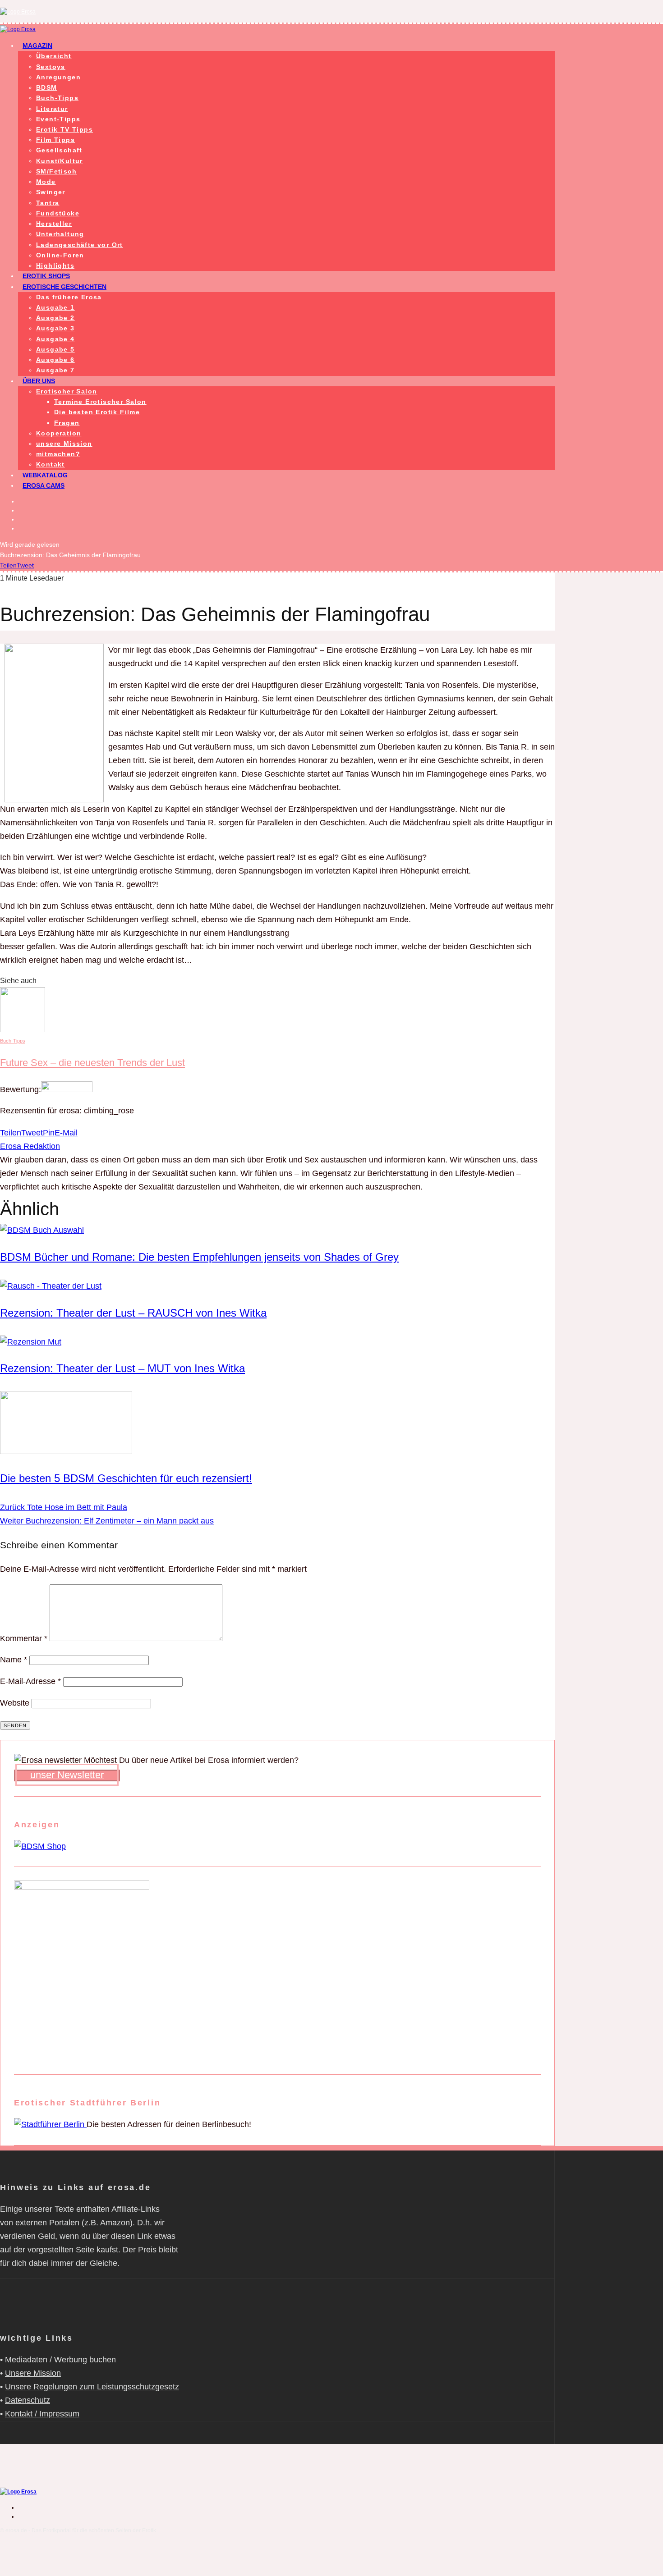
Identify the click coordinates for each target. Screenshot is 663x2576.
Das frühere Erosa (69, 297)
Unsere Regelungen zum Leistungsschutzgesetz (92, 2387)
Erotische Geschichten (64, 287)
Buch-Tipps (57, 98)
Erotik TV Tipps (64, 129)
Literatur (52, 109)
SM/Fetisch (56, 171)
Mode (46, 182)
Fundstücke (58, 213)
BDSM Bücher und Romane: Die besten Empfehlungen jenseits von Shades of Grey (199, 1257)
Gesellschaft (59, 150)
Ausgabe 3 (55, 328)
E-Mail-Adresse (30, 1681)
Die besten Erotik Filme (97, 412)
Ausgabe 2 (55, 318)
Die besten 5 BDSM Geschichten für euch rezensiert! (126, 1478)
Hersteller (54, 224)
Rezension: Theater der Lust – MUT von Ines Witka (122, 1368)
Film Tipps (55, 140)
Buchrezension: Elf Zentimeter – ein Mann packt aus (107, 1521)
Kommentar (24, 1638)
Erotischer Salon (67, 391)
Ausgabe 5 (55, 349)
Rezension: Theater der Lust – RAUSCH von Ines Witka (133, 1313)
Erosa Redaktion (30, 1146)
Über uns (39, 381)
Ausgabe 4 (55, 339)
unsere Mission (64, 444)
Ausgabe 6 (55, 360)
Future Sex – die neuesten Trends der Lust (92, 1063)
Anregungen (58, 77)
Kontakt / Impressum (42, 2414)
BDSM (47, 87)
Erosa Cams (44, 485)
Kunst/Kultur (60, 161)
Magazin (37, 46)
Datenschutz (28, 2400)
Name (14, 1660)
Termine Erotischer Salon (100, 402)
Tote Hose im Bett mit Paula (64, 1507)
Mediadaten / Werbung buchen (60, 2360)
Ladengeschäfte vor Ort (80, 245)
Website (15, 1703)
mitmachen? (58, 454)
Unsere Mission (33, 2373)
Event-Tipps (58, 119)
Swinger (51, 192)
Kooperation (59, 433)
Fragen (67, 423)
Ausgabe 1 (55, 307)
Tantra (48, 203)
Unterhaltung (60, 234)
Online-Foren (60, 255)
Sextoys (51, 67)
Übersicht (54, 56)
